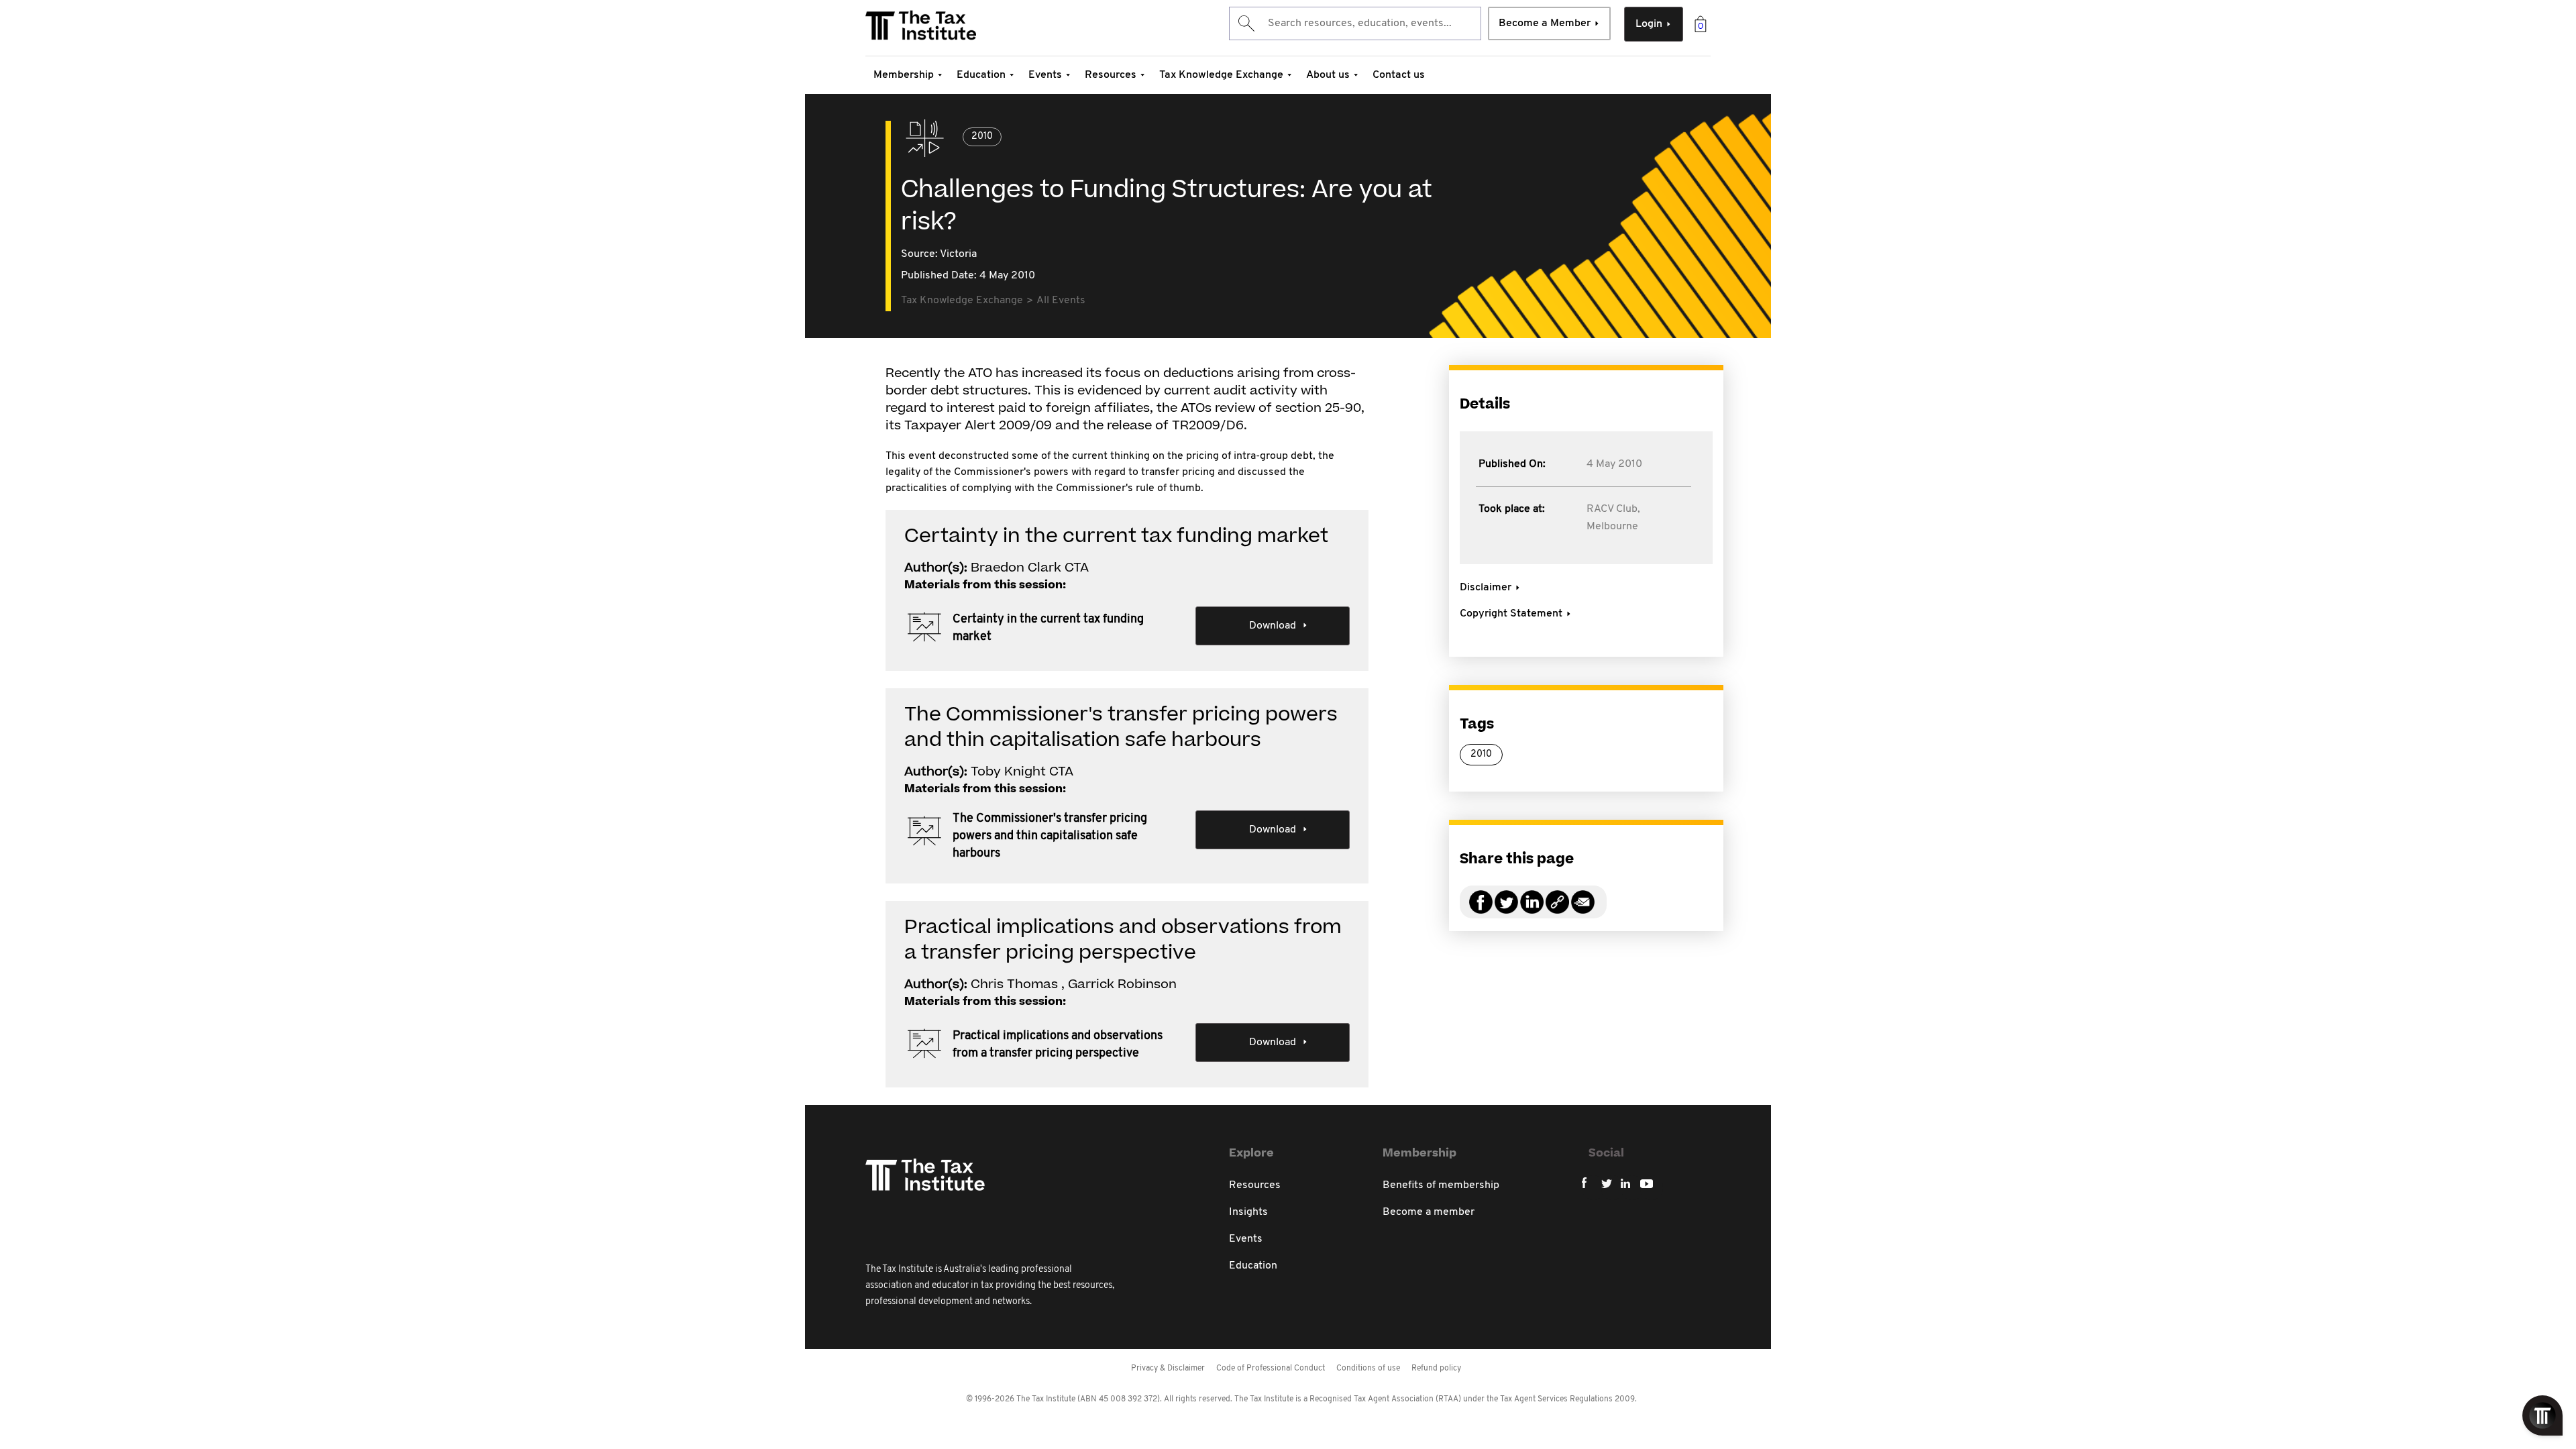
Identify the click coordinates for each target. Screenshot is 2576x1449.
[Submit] (1245, 23)
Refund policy (1436, 1368)
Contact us (1399, 75)
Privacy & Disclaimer (1168, 1368)
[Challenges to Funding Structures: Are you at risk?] (1557, 910)
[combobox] (1355, 23)
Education (981, 75)
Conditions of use (1368, 1368)
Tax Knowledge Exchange (1221, 75)
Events (1045, 75)
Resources (1111, 75)
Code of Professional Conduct (1271, 1368)
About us (1328, 75)
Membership (904, 75)
